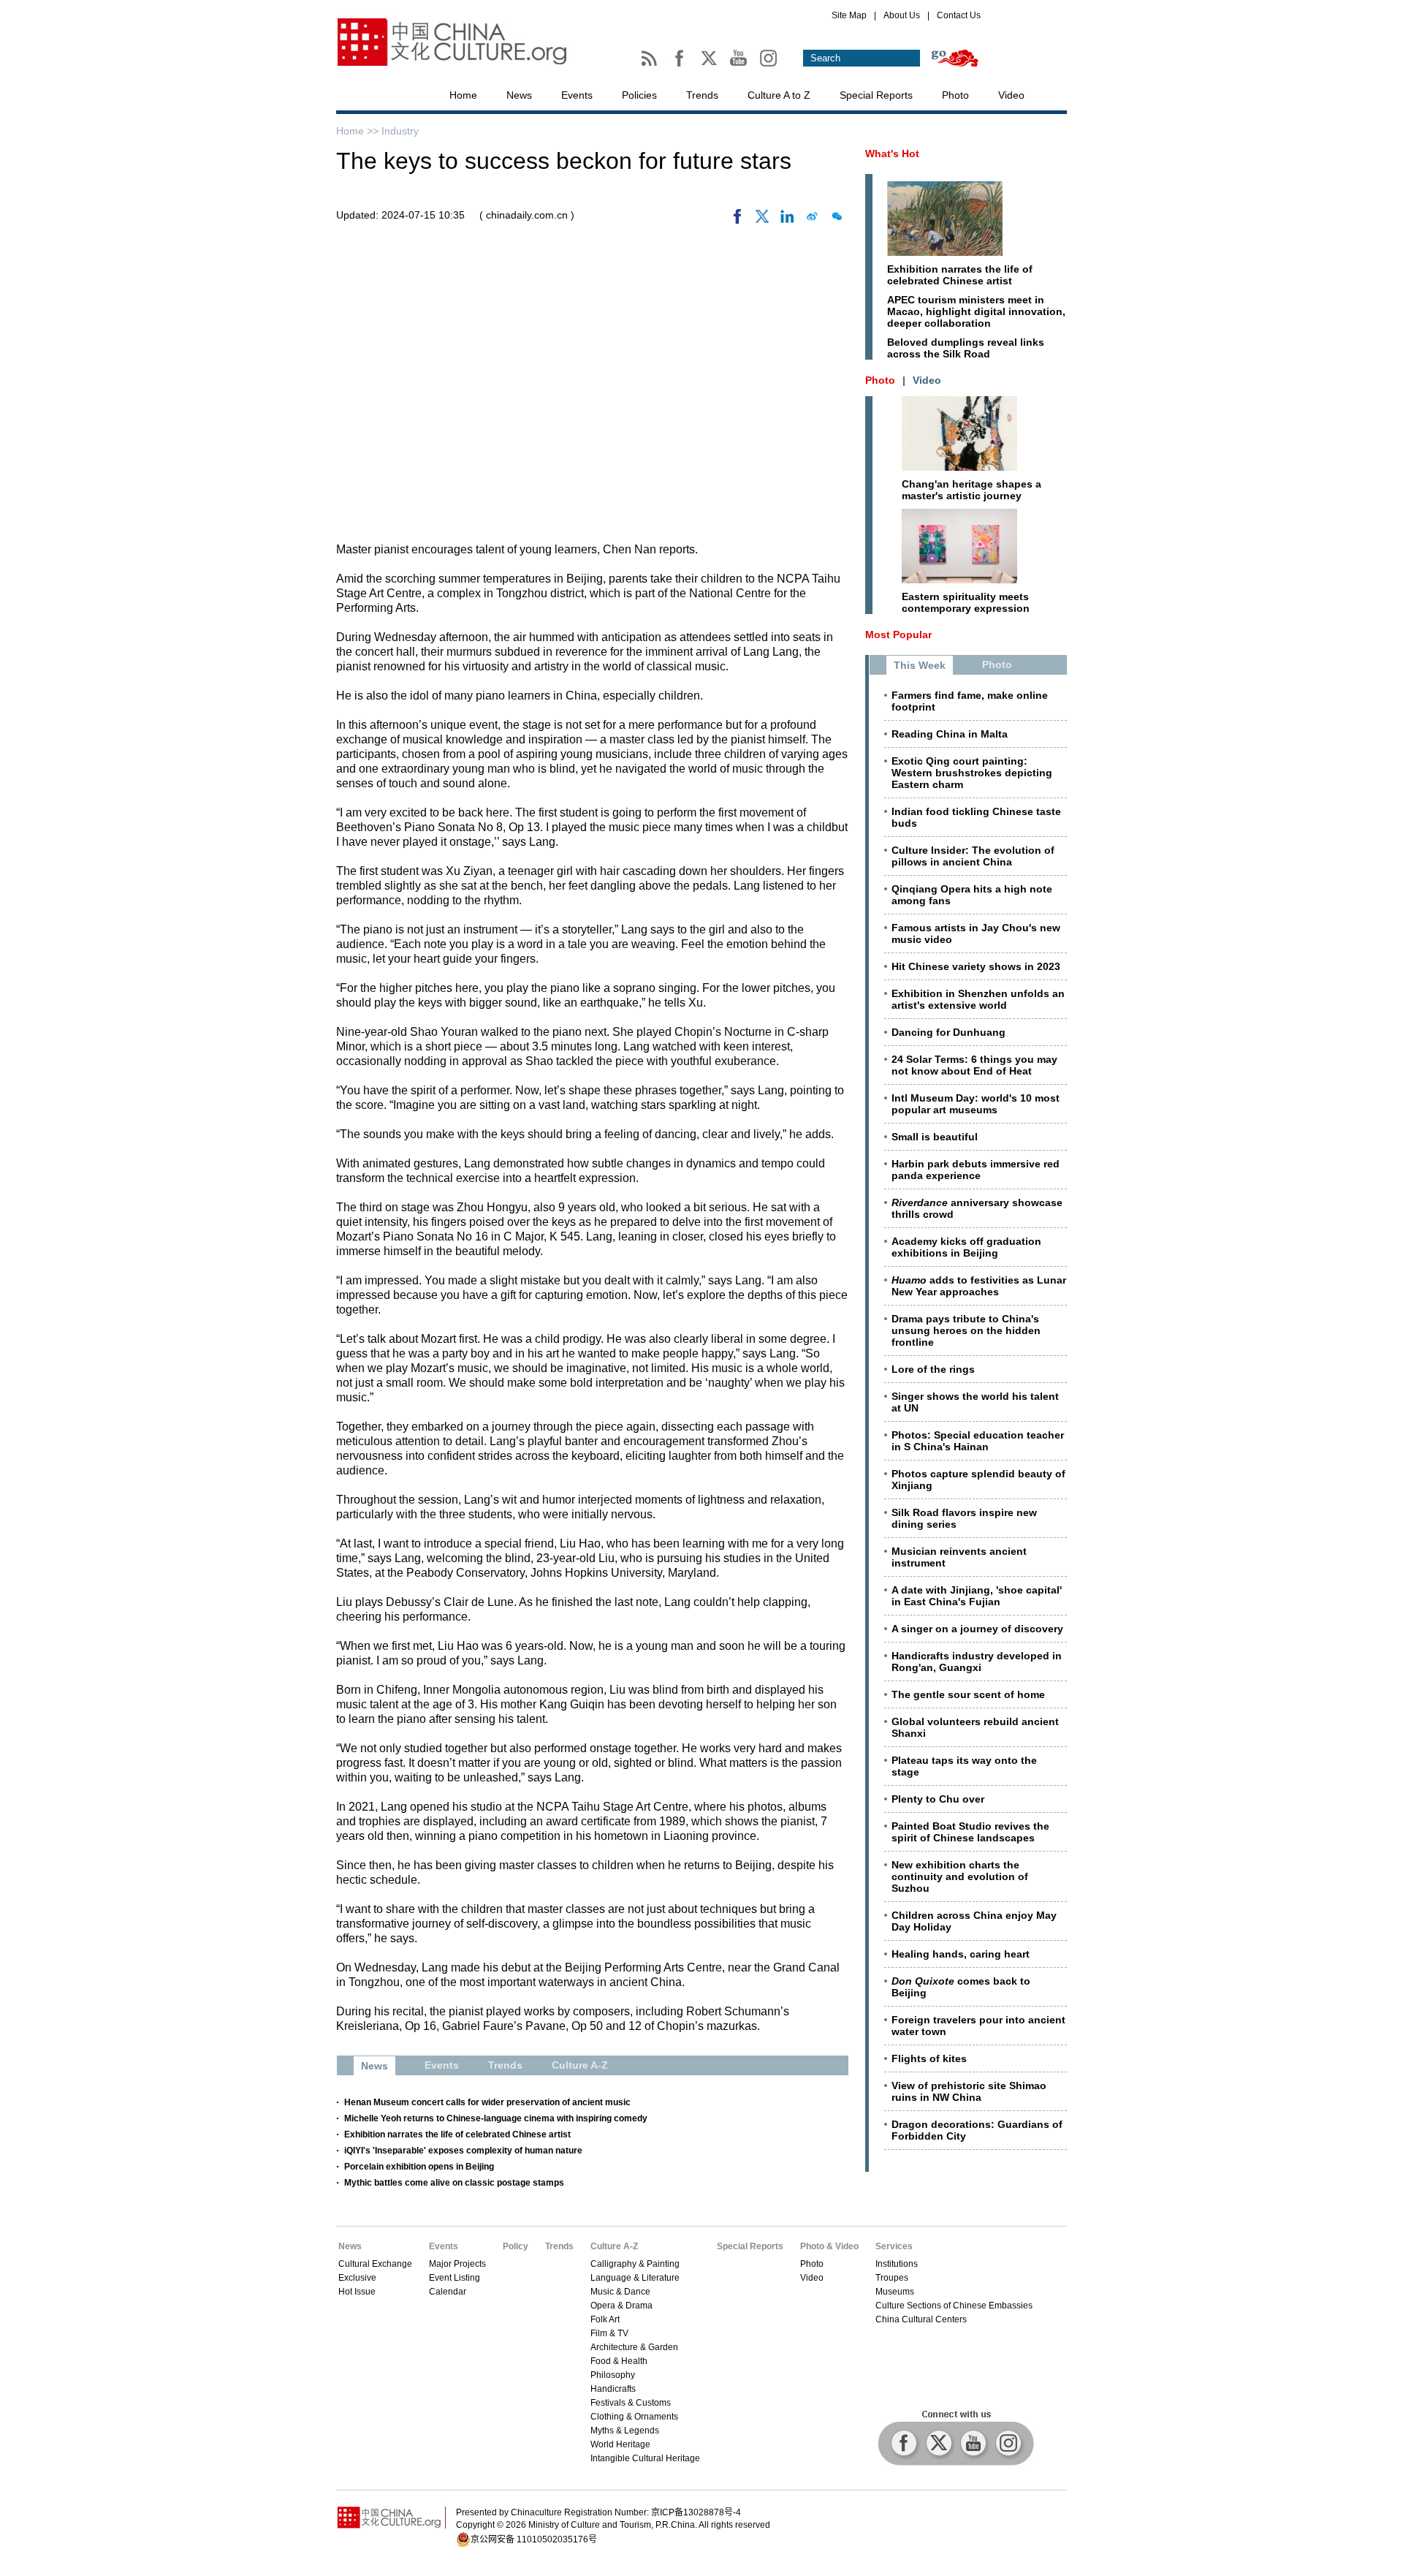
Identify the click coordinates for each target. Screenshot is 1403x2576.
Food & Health (619, 2361)
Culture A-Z (614, 2246)
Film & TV (609, 2333)
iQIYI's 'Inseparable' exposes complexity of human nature (463, 2151)
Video (1011, 95)
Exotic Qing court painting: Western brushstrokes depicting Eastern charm (972, 773)
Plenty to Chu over (938, 1799)
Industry (400, 131)
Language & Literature (635, 2278)
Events (577, 95)
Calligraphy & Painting (635, 2264)
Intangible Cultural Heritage (645, 2458)
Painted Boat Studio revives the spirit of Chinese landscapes (970, 1832)
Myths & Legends (625, 2431)
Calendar (448, 2292)
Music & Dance (620, 2292)
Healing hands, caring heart (961, 1954)
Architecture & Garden (634, 2347)
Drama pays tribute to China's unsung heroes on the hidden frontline (966, 1330)
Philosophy (613, 2375)
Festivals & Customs (631, 2403)
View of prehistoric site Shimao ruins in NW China (969, 2091)
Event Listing (455, 2278)
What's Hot (892, 154)
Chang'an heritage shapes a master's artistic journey (972, 490)
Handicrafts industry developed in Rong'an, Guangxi (977, 1662)
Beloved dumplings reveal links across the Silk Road (966, 348)
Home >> (359, 131)
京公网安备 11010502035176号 (534, 2539)
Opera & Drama (621, 2306)
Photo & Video (829, 2246)
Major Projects (457, 2264)
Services (894, 2246)
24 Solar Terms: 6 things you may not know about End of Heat (974, 1065)
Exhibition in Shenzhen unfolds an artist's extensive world (978, 999)
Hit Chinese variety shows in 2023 (976, 966)
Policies (639, 95)
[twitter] (762, 220)
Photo (955, 95)
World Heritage (620, 2444)
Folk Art (605, 2319)
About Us (902, 15)
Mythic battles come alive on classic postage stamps (454, 2183)
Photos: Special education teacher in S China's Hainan (978, 1441)
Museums (895, 2292)
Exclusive (357, 2278)
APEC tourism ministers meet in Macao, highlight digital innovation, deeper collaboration (976, 311)
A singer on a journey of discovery (977, 1629)
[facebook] (737, 220)
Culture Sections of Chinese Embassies (954, 2306)
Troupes (892, 2278)
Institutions (897, 2264)
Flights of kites (929, 2058)
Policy (516, 2246)
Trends (702, 95)
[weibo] (812, 220)
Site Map (849, 15)
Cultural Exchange (375, 2264)
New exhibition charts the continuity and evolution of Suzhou (960, 1876)
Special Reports (876, 95)
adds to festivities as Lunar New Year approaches (979, 1286)
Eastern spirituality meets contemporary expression (966, 602)
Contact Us (959, 15)
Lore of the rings (933, 1369)
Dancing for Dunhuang (948, 1032)
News (519, 95)
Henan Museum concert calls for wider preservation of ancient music (487, 2102)
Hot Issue (357, 2292)
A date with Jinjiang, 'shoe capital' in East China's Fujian (977, 1596)
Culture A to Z (779, 95)
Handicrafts (613, 2389)
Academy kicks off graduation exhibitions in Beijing (966, 1247)
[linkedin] (787, 220)
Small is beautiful (935, 1137)
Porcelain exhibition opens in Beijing (419, 2167)
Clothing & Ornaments (634, 2417)
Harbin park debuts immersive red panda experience (976, 1170)
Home (463, 95)
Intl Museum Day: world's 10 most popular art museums (976, 1104)
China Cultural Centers (921, 2319)
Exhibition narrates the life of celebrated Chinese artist (457, 2134)
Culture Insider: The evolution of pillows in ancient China (973, 856)
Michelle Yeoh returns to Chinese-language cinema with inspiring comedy (496, 2118)
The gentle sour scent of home (968, 1694)
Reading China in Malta (950, 734)
